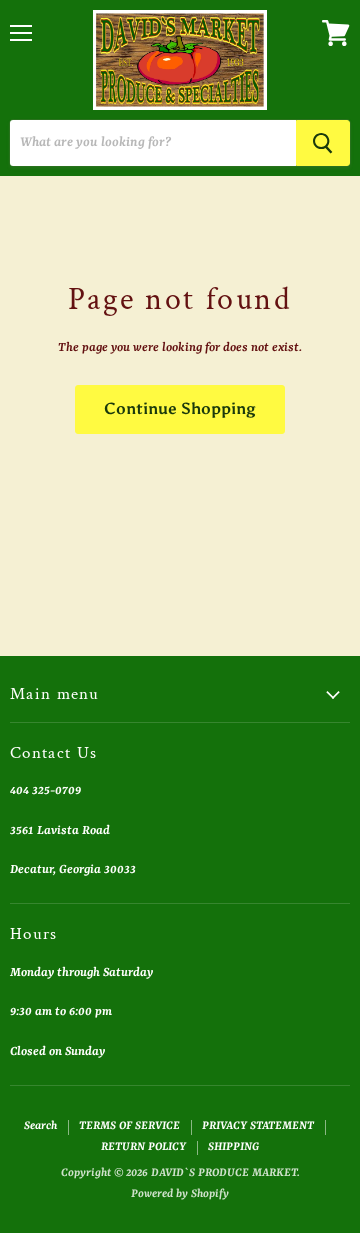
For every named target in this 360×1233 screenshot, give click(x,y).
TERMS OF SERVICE (129, 1126)
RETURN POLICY (143, 1147)
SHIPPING (233, 1147)
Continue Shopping (180, 408)
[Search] (323, 143)
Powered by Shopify (180, 1194)
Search (40, 1126)
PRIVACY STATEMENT (258, 1126)
